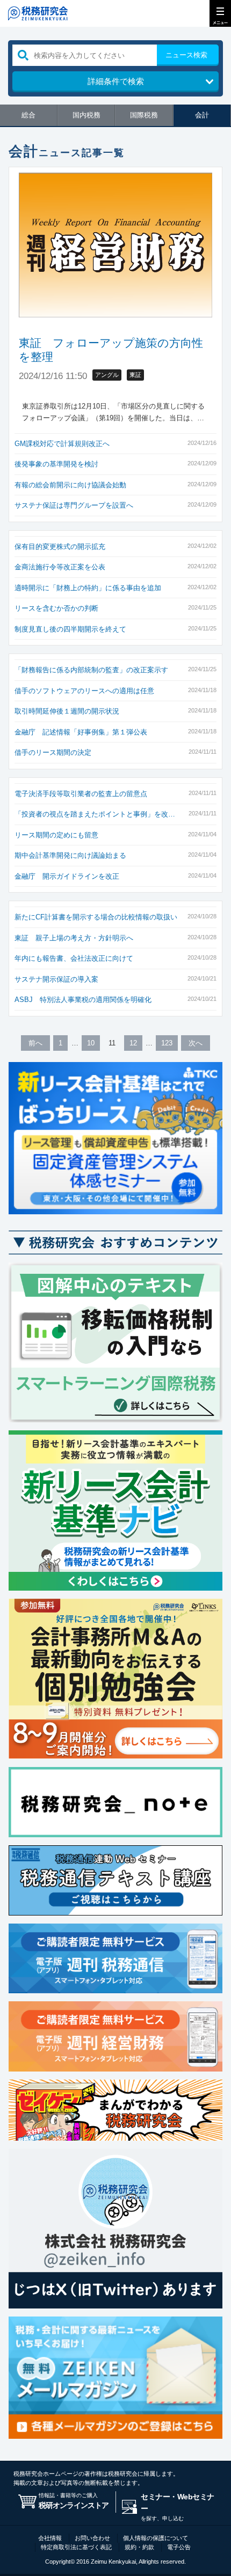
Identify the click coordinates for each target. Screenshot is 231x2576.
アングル (107, 375)
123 (167, 1043)
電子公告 (179, 2547)
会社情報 (50, 2538)
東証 (135, 375)
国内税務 (86, 115)
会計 (202, 115)
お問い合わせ (92, 2538)
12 (133, 1043)
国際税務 (144, 115)
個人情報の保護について (156, 2538)
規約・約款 (139, 2547)
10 (91, 1043)
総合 (28, 115)
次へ (196, 1043)
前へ (35, 1043)
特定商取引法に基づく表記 (76, 2547)
